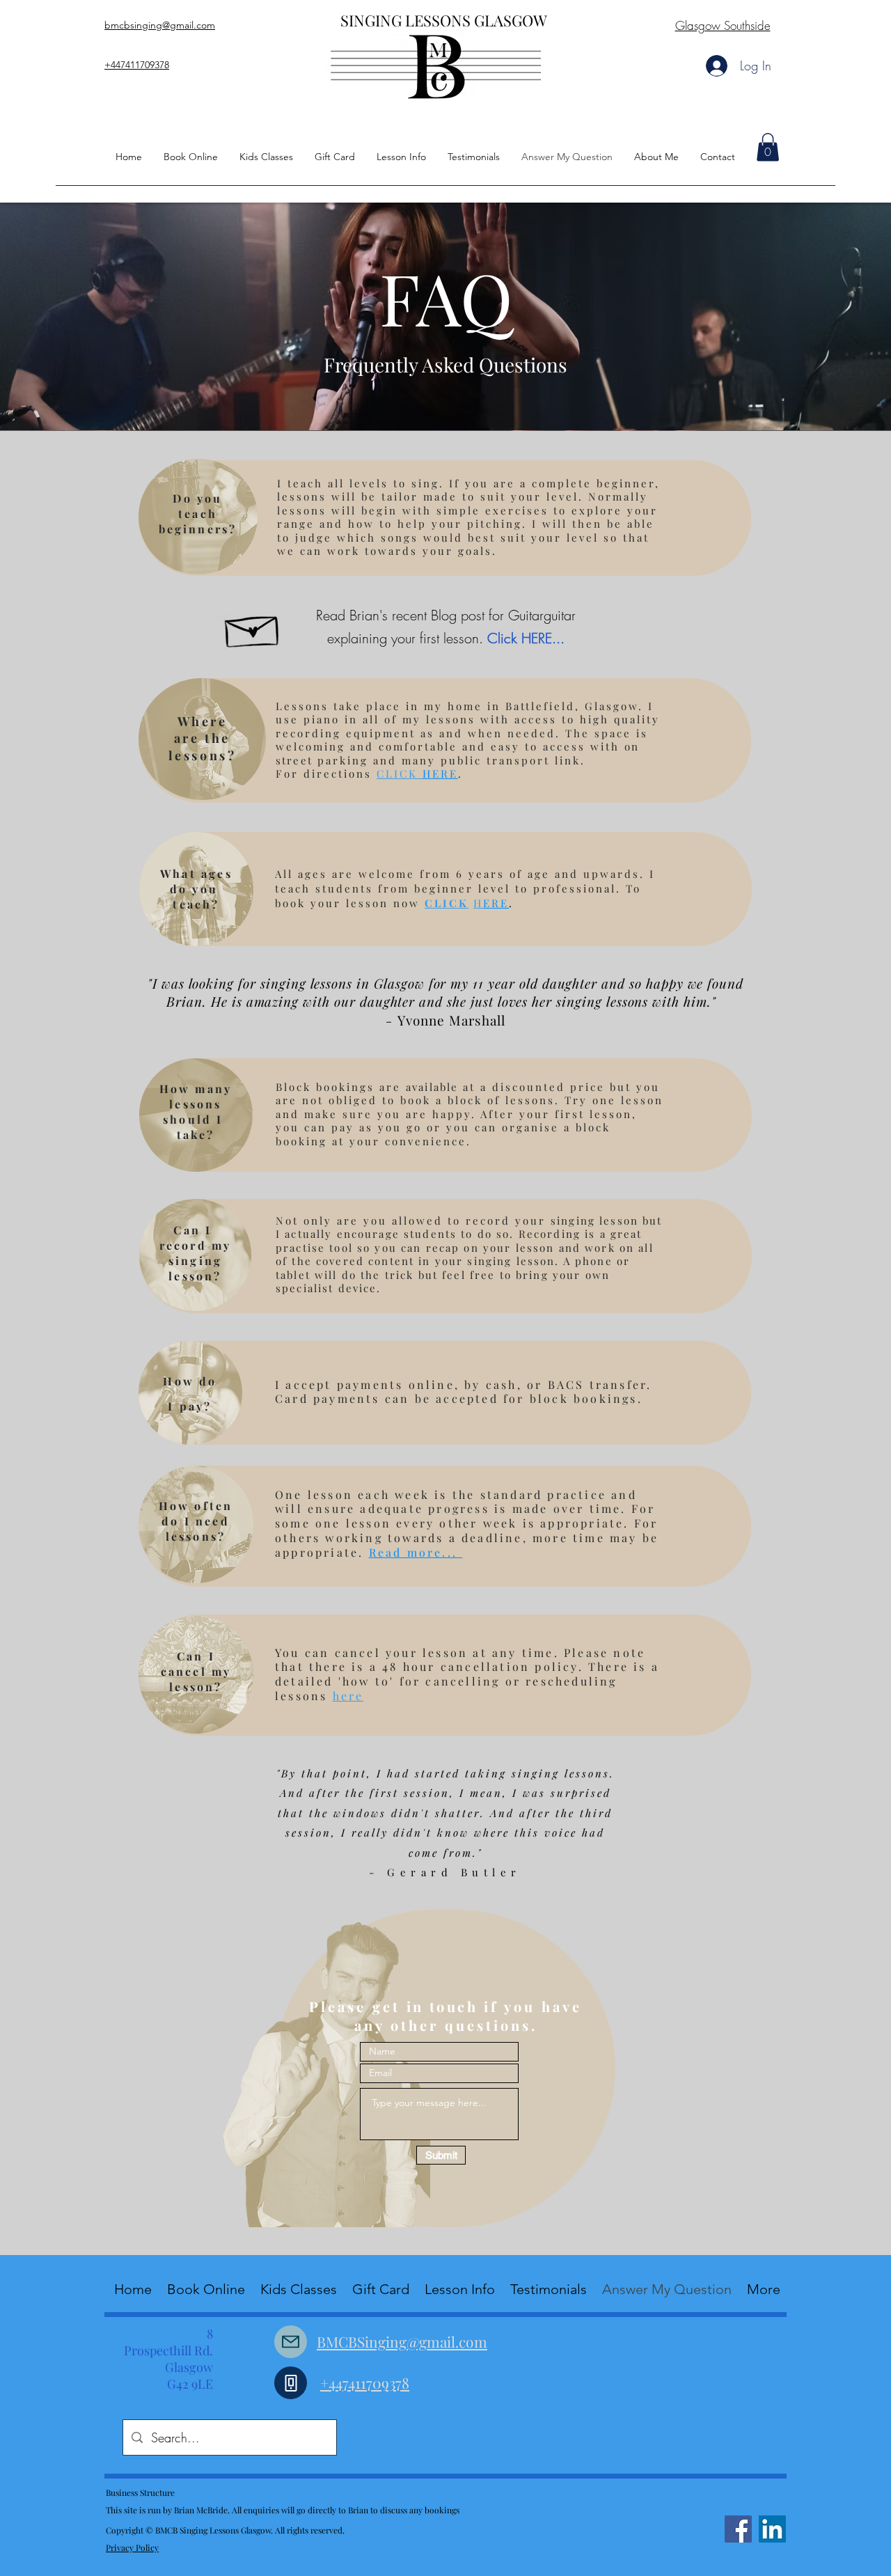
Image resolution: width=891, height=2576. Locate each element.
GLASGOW (512, 20)
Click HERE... (526, 638)
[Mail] (291, 2342)
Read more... (416, 1552)
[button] (768, 147)
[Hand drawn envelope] (253, 627)
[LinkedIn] (772, 2529)
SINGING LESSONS (407, 20)
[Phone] (291, 2383)
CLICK (447, 903)
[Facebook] (738, 2529)
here (348, 1696)
